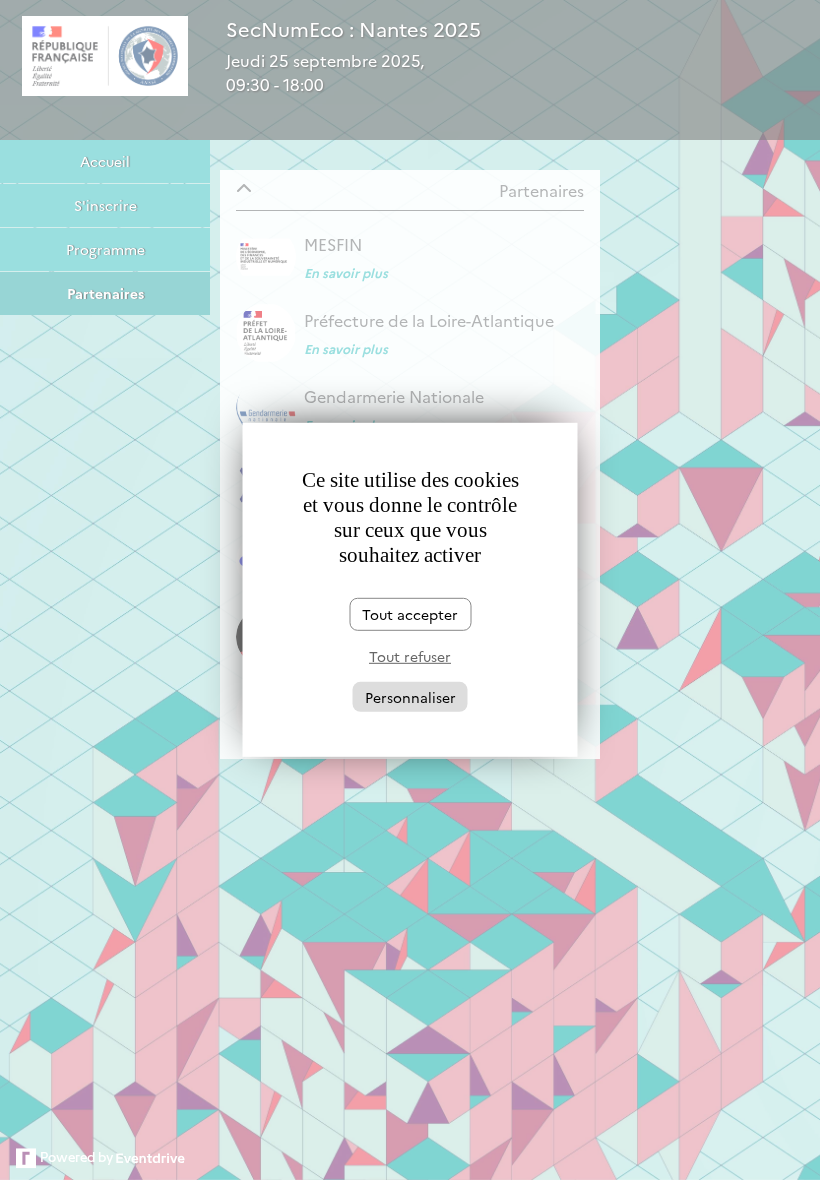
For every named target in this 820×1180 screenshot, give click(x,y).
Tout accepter (410, 614)
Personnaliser (410, 696)
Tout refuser (410, 656)
